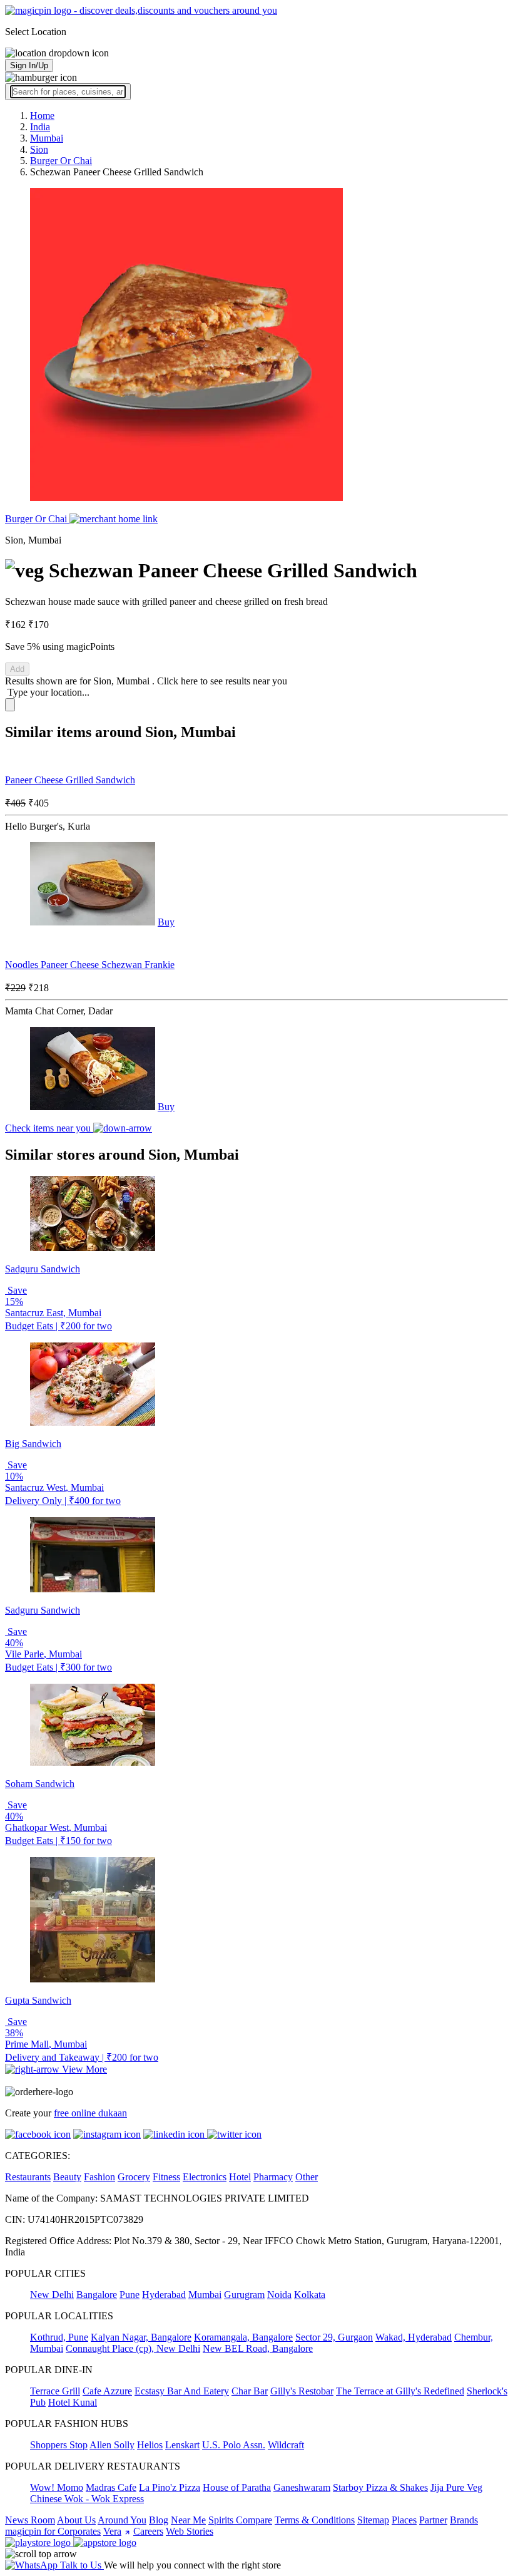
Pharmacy (273, 2177)
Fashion (99, 2177)
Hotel (240, 2177)
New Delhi (52, 2295)
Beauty (67, 2177)
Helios (150, 2445)
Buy (166, 922)
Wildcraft (286, 2445)
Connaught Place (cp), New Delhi (133, 2348)
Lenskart (182, 2445)
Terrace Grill (55, 2391)
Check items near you (49, 1128)
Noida (279, 2295)
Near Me (188, 2520)
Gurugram (244, 2295)
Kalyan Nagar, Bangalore (141, 2337)
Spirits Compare (240, 2520)
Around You (122, 2520)
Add (17, 669)
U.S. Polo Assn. (234, 2445)
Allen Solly (112, 2445)
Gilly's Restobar (302, 2391)
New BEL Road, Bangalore (258, 2348)
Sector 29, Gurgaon (334, 2337)
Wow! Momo (57, 2487)
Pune (130, 2295)
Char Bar (250, 2391)
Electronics (205, 2177)
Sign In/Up (29, 65)
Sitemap (373, 2520)
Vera (112, 2531)
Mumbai (205, 2295)
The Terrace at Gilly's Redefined (400, 2391)
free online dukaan (90, 2113)
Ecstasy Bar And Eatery (182, 2391)
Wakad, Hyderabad (414, 2337)
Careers (148, 2531)
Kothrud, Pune (59, 2337)
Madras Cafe (111, 2487)
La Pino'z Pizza (170, 2487)
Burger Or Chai (37, 519)
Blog (159, 2520)
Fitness (166, 2177)
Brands (464, 2520)
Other (307, 2177)
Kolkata (310, 2295)
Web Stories (190, 2531)
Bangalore (97, 2295)
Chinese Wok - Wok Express (87, 2499)
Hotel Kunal (73, 2402)
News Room (30, 2520)
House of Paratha (237, 2487)
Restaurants (28, 2177)
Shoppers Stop (59, 2445)
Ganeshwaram (302, 2487)
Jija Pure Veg (456, 2487)
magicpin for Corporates (53, 2531)
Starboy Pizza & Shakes (380, 2487)
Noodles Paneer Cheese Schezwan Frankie (90, 965)
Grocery (134, 2177)
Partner (433, 2520)
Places (404, 2520)
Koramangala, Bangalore (243, 2337)
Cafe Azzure (107, 2391)
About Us (76, 2520)
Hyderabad (164, 2295)
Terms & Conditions (315, 2520)
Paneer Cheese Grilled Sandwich (70, 780)
